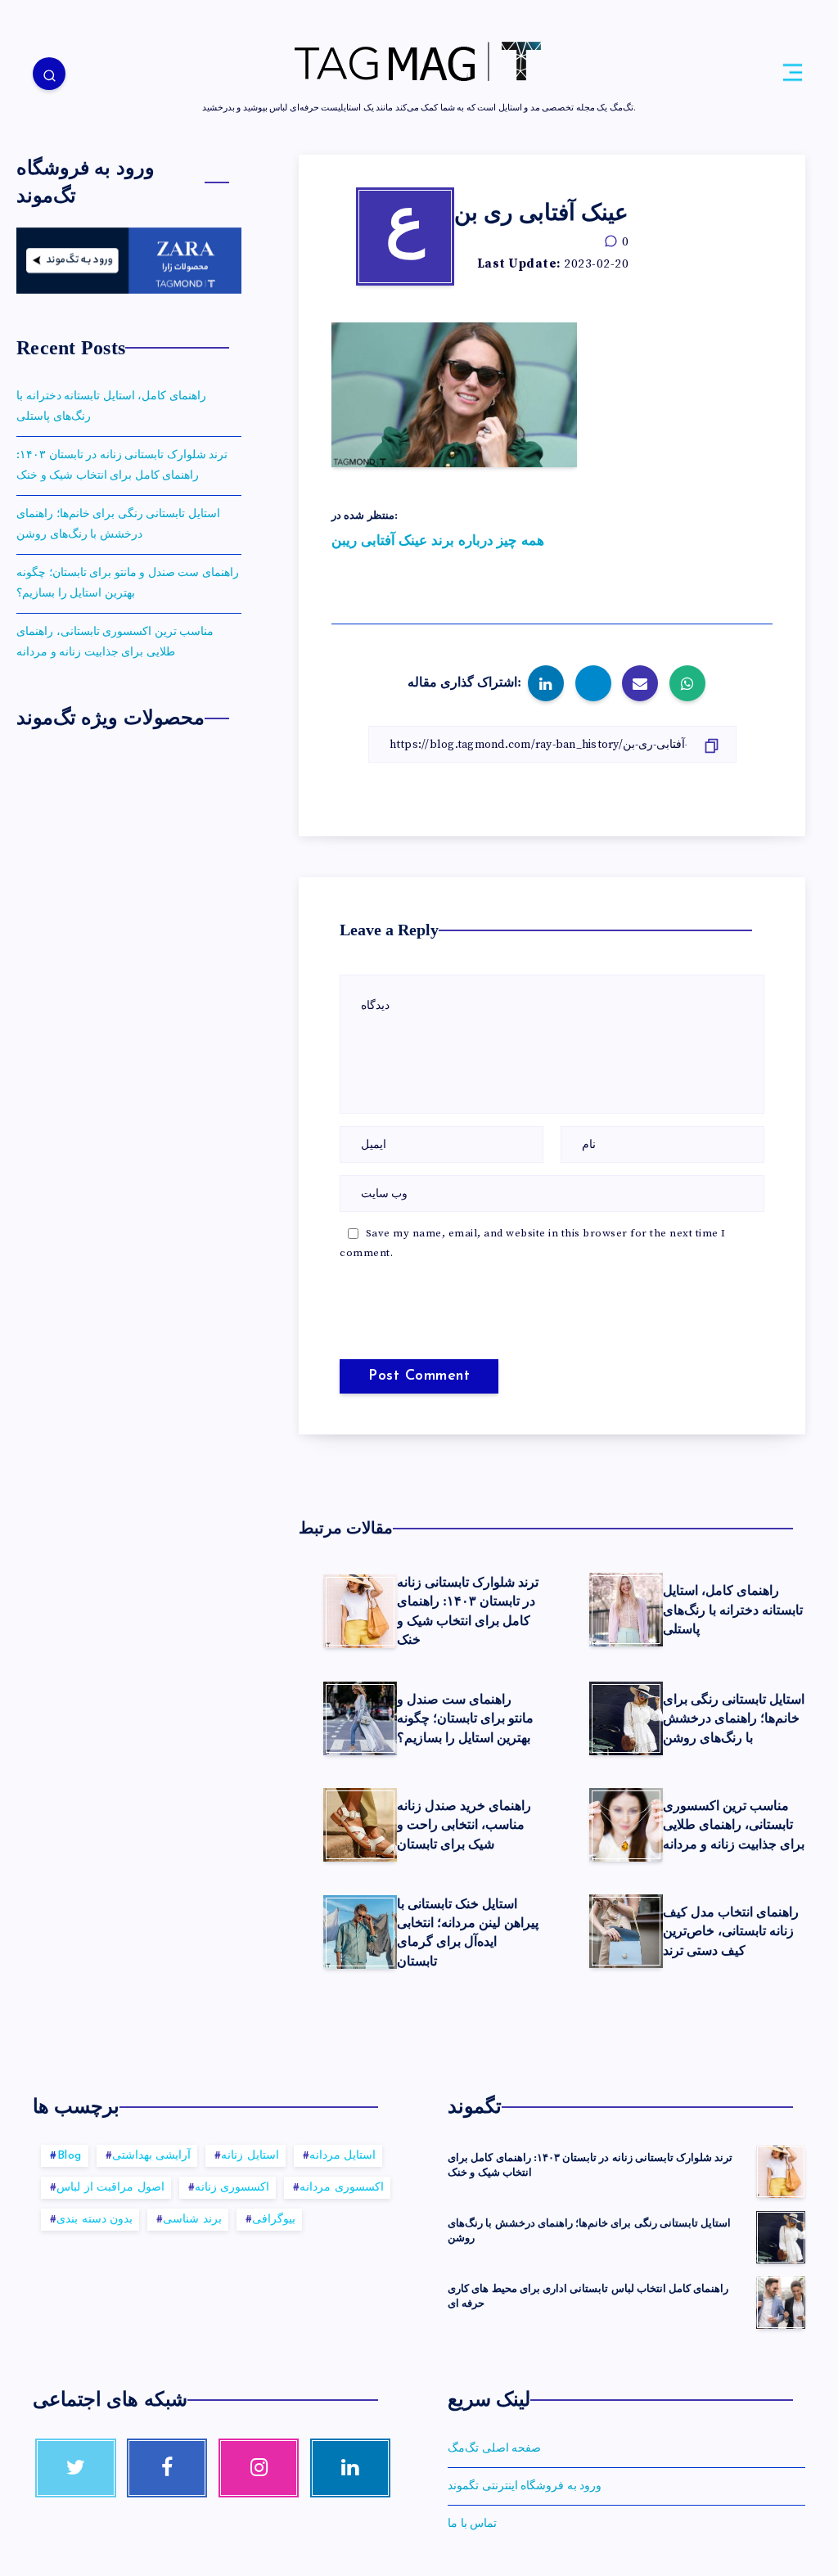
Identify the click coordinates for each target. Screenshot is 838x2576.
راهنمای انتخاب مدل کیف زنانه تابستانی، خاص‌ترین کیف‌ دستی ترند (731, 1931)
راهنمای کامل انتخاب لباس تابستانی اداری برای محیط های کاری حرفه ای (588, 2296)
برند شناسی (192, 2220)
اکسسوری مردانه (342, 2188)
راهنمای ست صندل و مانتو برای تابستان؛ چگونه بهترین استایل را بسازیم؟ (465, 1718)
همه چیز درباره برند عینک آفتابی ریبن (438, 541)
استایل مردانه (343, 2156)
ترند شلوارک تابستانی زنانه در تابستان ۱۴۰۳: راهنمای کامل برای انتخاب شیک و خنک (122, 465)
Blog (70, 2156)
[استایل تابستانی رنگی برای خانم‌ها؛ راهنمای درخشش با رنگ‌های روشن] (781, 2237)
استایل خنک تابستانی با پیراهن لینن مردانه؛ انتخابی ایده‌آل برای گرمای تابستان (468, 1932)
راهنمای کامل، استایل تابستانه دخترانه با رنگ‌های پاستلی (733, 1609)
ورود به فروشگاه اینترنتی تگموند (525, 2486)
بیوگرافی (274, 2220)
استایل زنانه (250, 2156)
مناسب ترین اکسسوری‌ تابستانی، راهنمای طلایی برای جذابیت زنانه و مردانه (734, 1824)
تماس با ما (472, 2524)
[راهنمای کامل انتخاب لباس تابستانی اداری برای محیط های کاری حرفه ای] (781, 2303)
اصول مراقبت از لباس (110, 2188)
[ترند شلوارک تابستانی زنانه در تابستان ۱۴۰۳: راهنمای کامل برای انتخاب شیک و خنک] (781, 2172)
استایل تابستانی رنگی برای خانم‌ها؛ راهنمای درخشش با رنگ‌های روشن (734, 1718)
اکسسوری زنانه (232, 2188)
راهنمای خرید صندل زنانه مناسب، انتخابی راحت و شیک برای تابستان (464, 1824)
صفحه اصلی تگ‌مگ (494, 2448)
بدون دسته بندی (95, 2220)
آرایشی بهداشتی (152, 2156)
